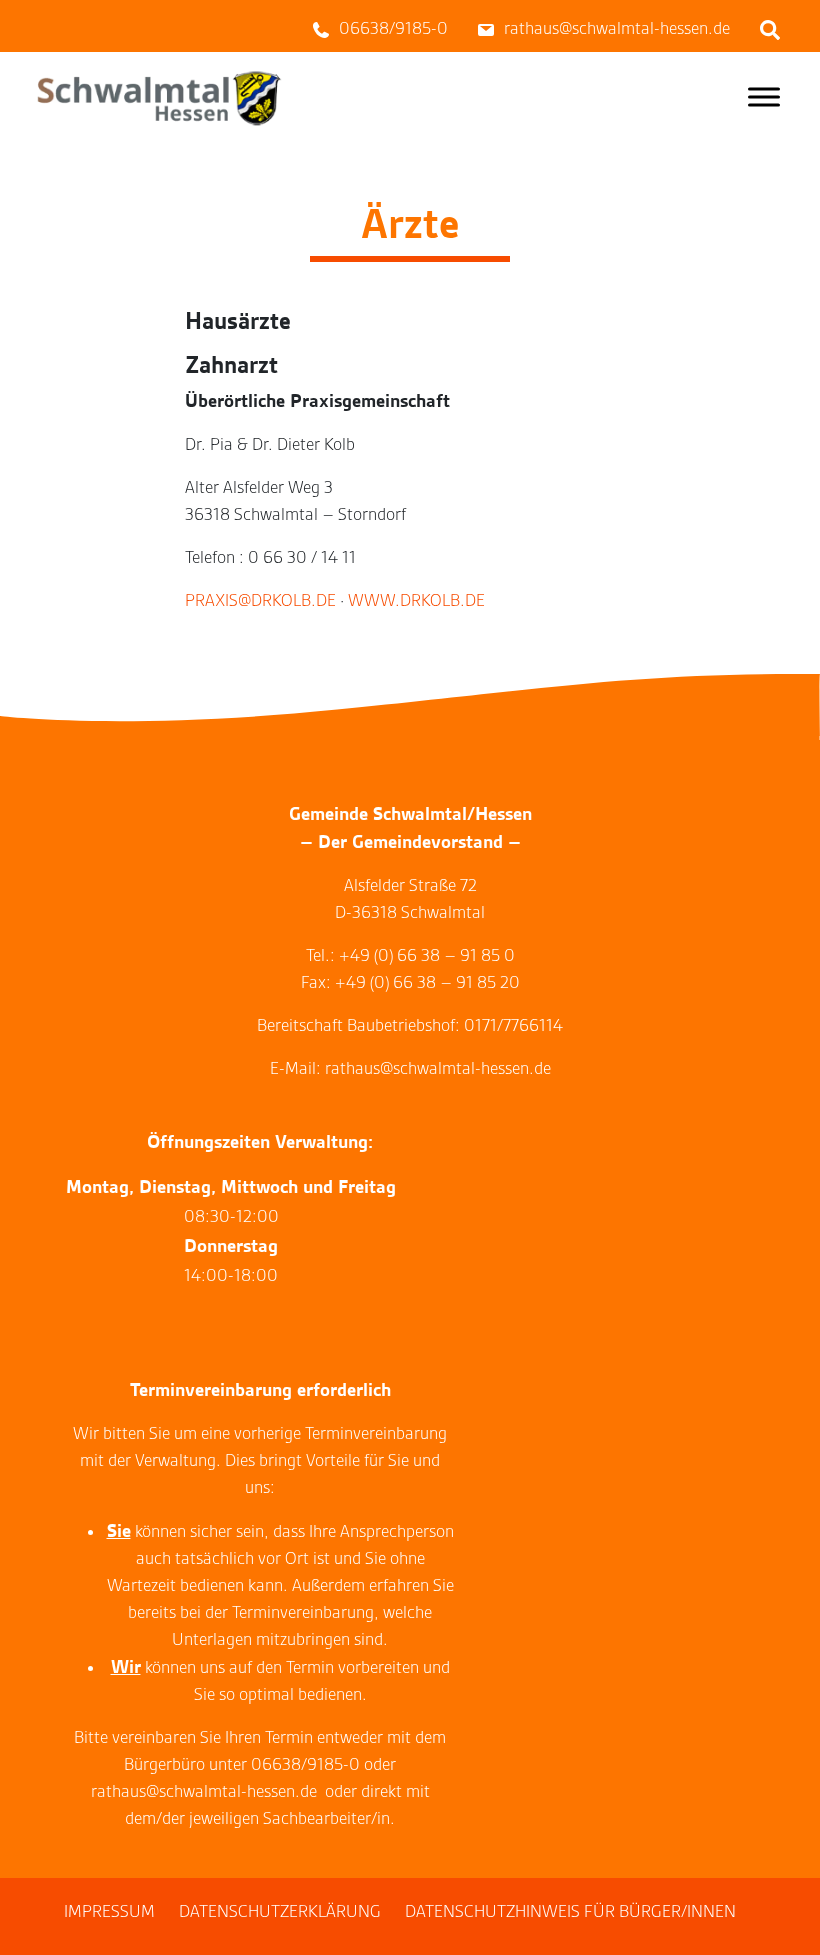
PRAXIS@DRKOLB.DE (260, 600)
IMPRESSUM (109, 1911)
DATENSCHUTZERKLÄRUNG (280, 1911)
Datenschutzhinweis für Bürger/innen (570, 1911)
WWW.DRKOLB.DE (416, 600)
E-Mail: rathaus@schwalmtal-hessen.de (410, 1068)
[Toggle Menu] (764, 96)
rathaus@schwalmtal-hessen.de (204, 1791)
